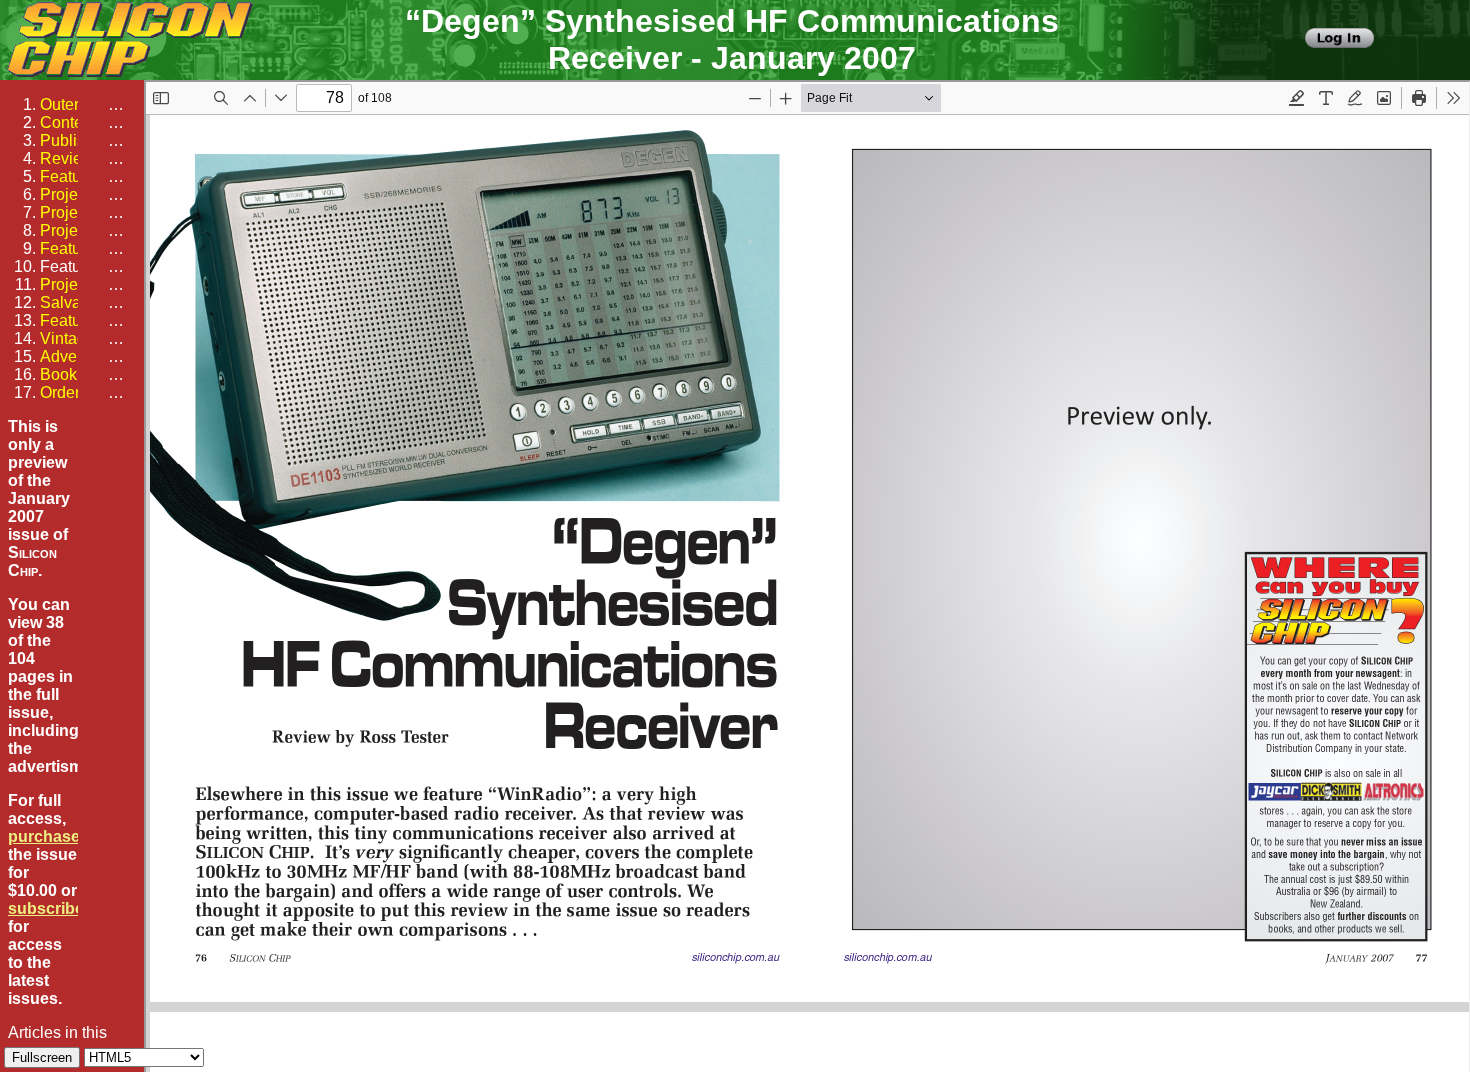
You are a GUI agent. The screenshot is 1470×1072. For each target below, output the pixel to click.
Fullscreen (42, 1057)
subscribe (46, 908)
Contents (72, 122)
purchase (44, 836)
